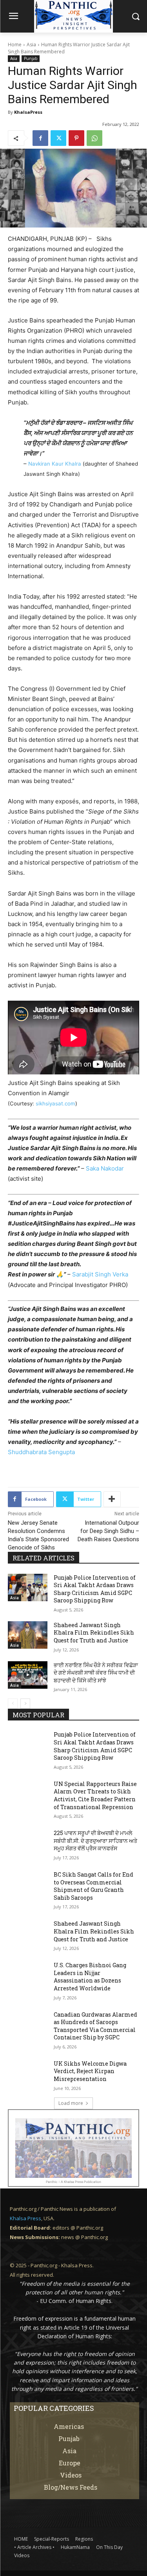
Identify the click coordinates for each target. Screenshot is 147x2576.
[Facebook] (40, 138)
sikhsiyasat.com (55, 1103)
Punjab (31, 58)
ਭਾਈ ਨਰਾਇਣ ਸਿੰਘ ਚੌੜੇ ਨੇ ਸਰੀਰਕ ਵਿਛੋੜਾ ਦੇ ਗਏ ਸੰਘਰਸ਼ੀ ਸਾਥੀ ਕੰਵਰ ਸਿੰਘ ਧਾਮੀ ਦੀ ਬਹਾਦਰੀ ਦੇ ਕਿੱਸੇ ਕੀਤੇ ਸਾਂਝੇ (96, 1673)
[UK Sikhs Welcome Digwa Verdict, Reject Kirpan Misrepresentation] (28, 2074)
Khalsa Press (25, 2218)
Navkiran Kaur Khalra (55, 464)
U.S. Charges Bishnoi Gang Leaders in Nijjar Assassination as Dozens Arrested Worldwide (90, 1977)
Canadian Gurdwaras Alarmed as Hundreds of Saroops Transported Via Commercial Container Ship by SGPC (95, 2026)
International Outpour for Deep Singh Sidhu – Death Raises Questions (108, 1531)
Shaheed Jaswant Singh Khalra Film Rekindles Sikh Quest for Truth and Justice (94, 1633)
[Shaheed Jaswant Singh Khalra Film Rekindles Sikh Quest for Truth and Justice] (28, 1635)
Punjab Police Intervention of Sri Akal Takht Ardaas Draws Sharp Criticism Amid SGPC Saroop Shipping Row (95, 1589)
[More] (112, 1499)
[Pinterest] (76, 138)
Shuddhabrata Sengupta (41, 1452)
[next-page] (25, 1704)
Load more (71, 2103)
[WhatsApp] (94, 138)
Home (15, 45)
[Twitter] (58, 138)
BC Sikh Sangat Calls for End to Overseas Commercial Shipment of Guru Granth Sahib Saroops (93, 1886)
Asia (31, 45)
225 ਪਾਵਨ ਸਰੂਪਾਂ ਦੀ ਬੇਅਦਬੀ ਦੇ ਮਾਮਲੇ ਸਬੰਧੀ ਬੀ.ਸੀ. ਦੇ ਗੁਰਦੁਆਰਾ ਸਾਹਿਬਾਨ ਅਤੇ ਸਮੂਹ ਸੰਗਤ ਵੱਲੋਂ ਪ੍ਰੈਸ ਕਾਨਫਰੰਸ (95, 1841)
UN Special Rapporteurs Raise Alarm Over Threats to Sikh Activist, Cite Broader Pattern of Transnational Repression (95, 1795)
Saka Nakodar (105, 1168)
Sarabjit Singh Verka (100, 1274)
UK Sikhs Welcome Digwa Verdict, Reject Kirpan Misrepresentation (90, 2071)
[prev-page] (13, 1704)
